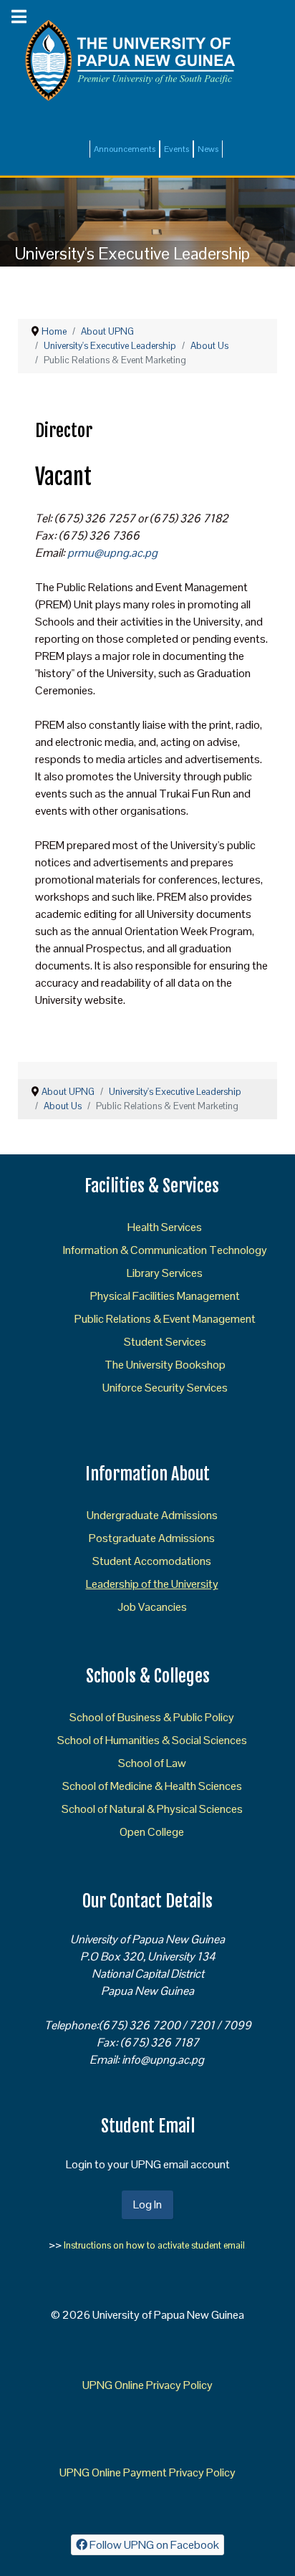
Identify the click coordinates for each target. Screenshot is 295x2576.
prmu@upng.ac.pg (112, 553)
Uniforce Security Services (165, 1388)
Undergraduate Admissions (152, 1515)
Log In (147, 2204)
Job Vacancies (152, 1607)
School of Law (152, 1763)
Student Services (165, 1342)
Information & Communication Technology (165, 1250)
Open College (152, 1832)
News (208, 149)
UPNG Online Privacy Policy (147, 2385)
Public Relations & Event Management (165, 1319)
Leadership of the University (152, 1584)
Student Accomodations (152, 1561)
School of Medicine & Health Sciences (152, 1786)
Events (176, 149)
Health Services (165, 1227)
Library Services (165, 1273)
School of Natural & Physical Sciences (152, 1809)
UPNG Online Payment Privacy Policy (147, 2472)
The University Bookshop (165, 1365)
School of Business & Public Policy (152, 1717)
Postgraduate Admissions (152, 1538)
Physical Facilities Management (165, 1296)
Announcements (125, 149)
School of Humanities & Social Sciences (152, 1740)
